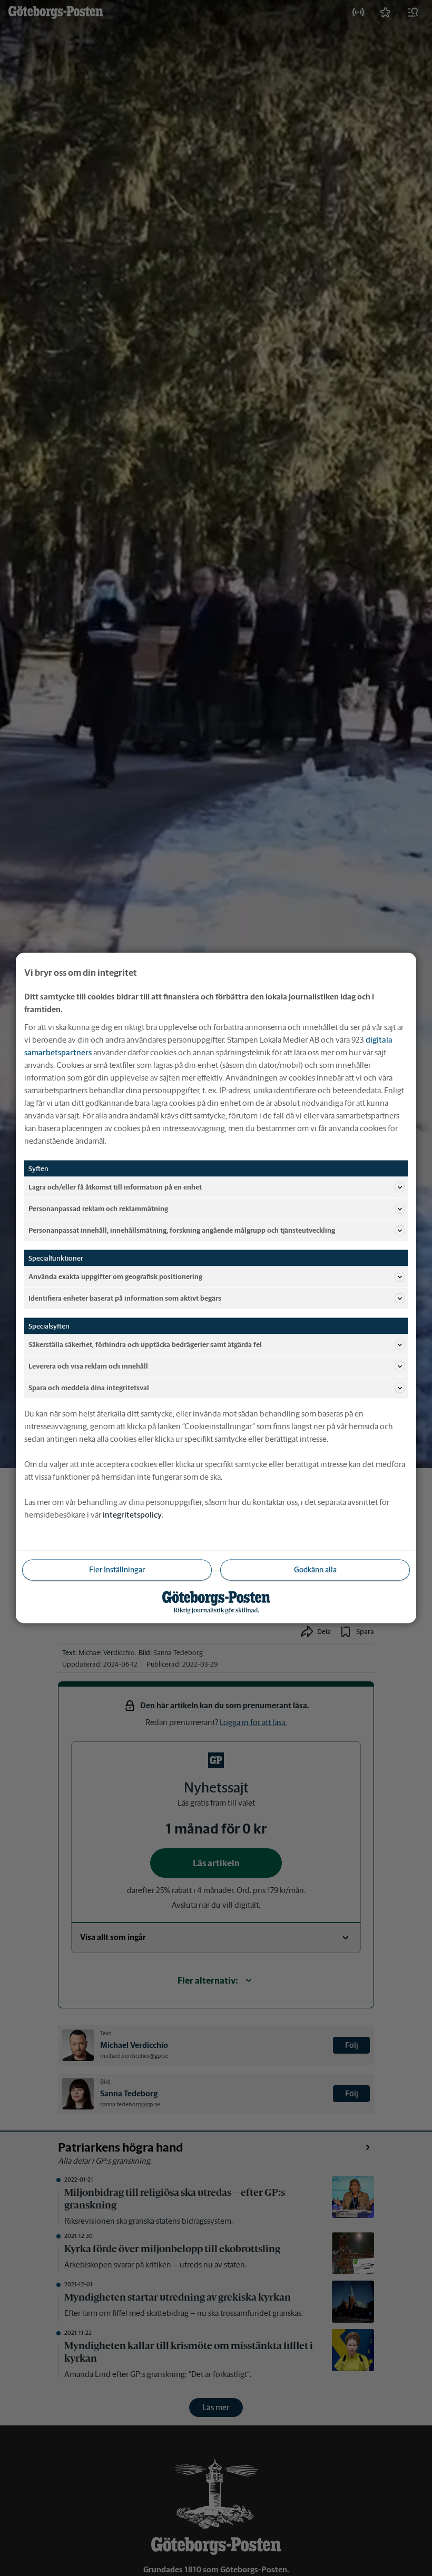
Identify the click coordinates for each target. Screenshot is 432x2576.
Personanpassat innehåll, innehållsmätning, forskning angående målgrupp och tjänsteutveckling (182, 1230)
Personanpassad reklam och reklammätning (98, 1208)
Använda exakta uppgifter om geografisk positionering (115, 1276)
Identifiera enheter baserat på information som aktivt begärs (125, 1298)
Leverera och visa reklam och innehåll (88, 1366)
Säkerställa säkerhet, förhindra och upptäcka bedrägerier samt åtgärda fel (145, 1344)
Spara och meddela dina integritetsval (89, 1387)
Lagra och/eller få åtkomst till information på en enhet (115, 1187)
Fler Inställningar (117, 1570)
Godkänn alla (315, 1570)
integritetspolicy (132, 1515)
